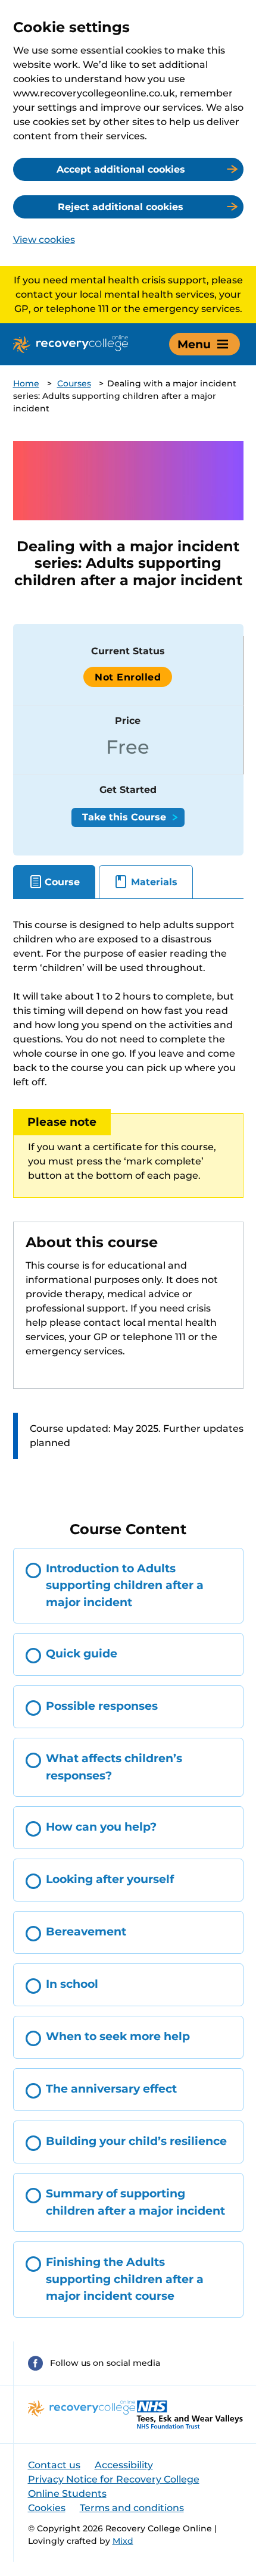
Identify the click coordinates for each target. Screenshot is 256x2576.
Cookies (47, 2508)
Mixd (123, 2541)
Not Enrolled (128, 677)
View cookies (44, 240)
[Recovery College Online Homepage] (71, 344)
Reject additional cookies (121, 207)
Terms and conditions (132, 2508)
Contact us (54, 2465)
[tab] (54, 882)
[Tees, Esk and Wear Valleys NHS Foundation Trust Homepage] (190, 2414)
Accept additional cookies (121, 169)
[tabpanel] (128, 1200)
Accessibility (124, 2465)
